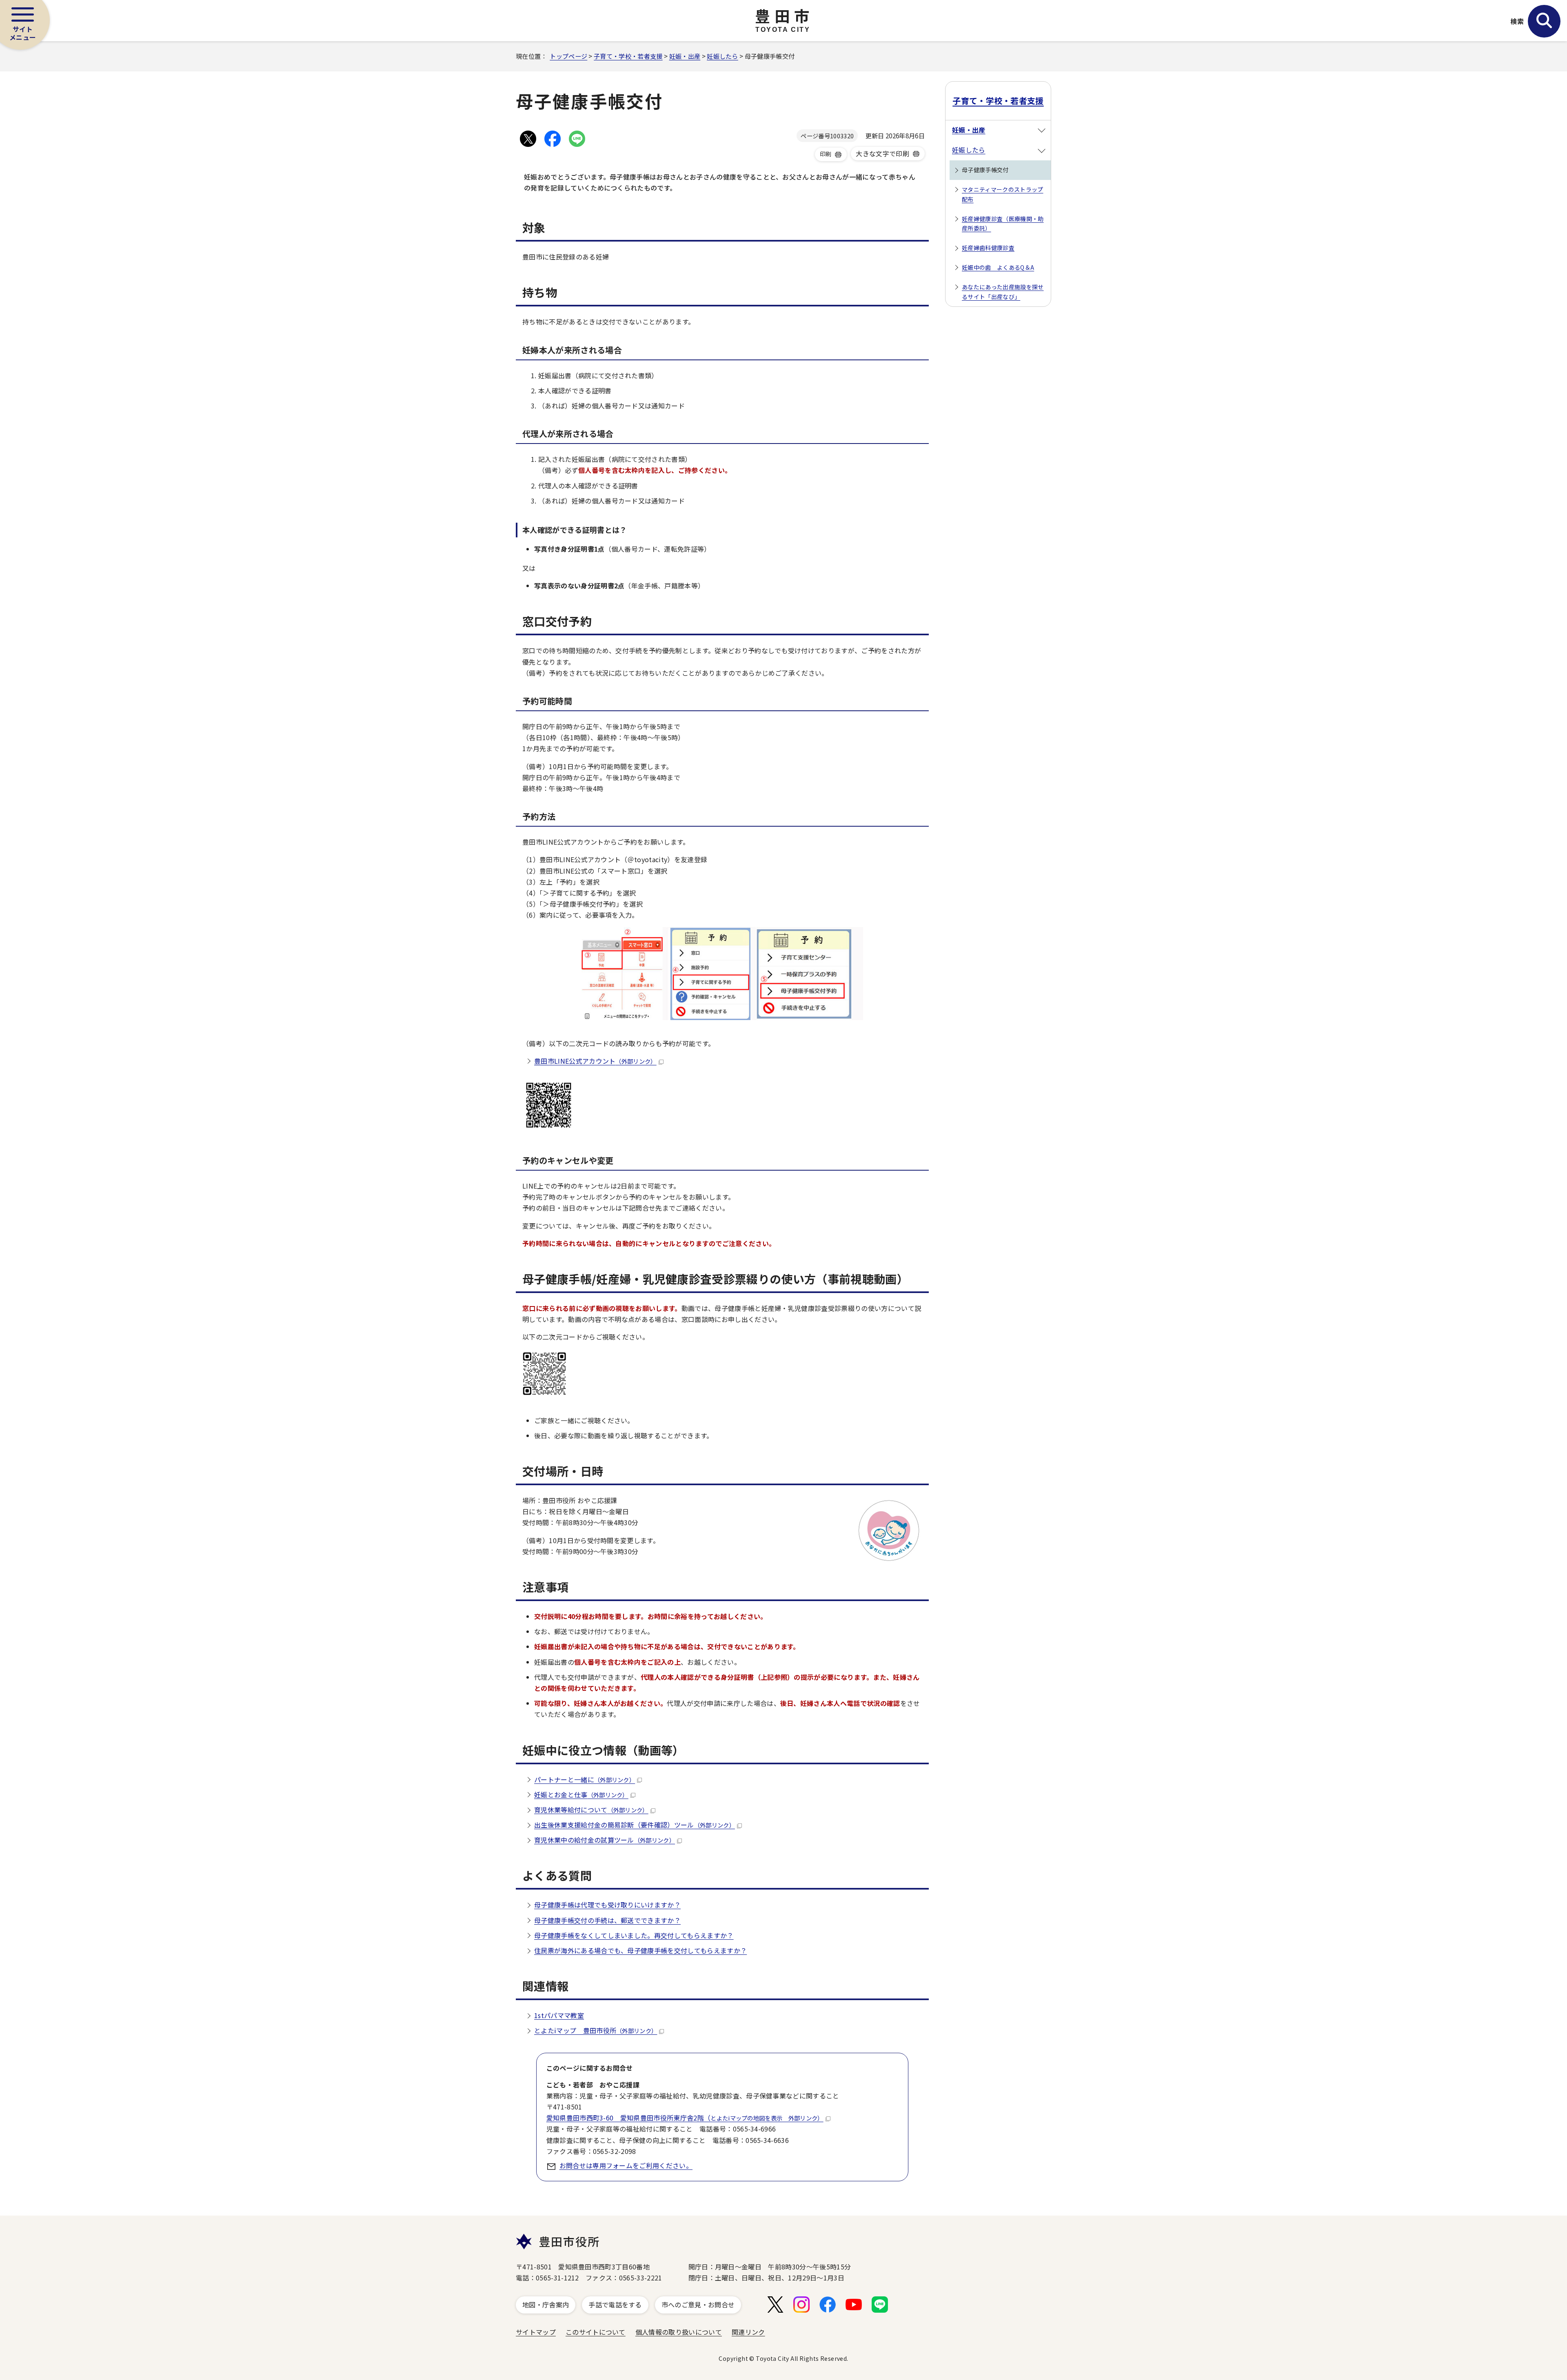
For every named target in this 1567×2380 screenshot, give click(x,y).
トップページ (568, 56)
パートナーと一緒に (585, 1779)
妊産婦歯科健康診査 (988, 248)
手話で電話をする (615, 2305)
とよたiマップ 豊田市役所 (596, 2030)
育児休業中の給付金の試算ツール (605, 1840)
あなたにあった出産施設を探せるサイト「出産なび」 (1003, 292)
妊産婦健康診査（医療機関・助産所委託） (1003, 224)
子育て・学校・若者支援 (628, 56)
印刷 (826, 154)
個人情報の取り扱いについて (679, 2332)
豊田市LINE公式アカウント (595, 1061)
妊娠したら (722, 56)
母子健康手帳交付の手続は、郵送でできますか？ (607, 1920)
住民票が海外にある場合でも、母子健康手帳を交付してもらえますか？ (640, 1950)
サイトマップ (536, 2332)
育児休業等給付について (591, 1810)
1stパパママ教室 (559, 2015)
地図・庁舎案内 (546, 2305)
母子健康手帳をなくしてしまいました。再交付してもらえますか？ (634, 1935)
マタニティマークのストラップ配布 (1002, 194)
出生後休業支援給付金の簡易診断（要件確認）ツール (635, 1825)
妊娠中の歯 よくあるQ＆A (998, 267)
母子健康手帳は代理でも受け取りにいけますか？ (607, 1905)
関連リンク (748, 2332)
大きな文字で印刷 (882, 153)
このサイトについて (596, 2332)
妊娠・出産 (685, 56)
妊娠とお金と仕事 (581, 1794)
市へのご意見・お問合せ (698, 2305)
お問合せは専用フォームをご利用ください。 (626, 2165)
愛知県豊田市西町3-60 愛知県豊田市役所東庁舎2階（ (685, 2118)
